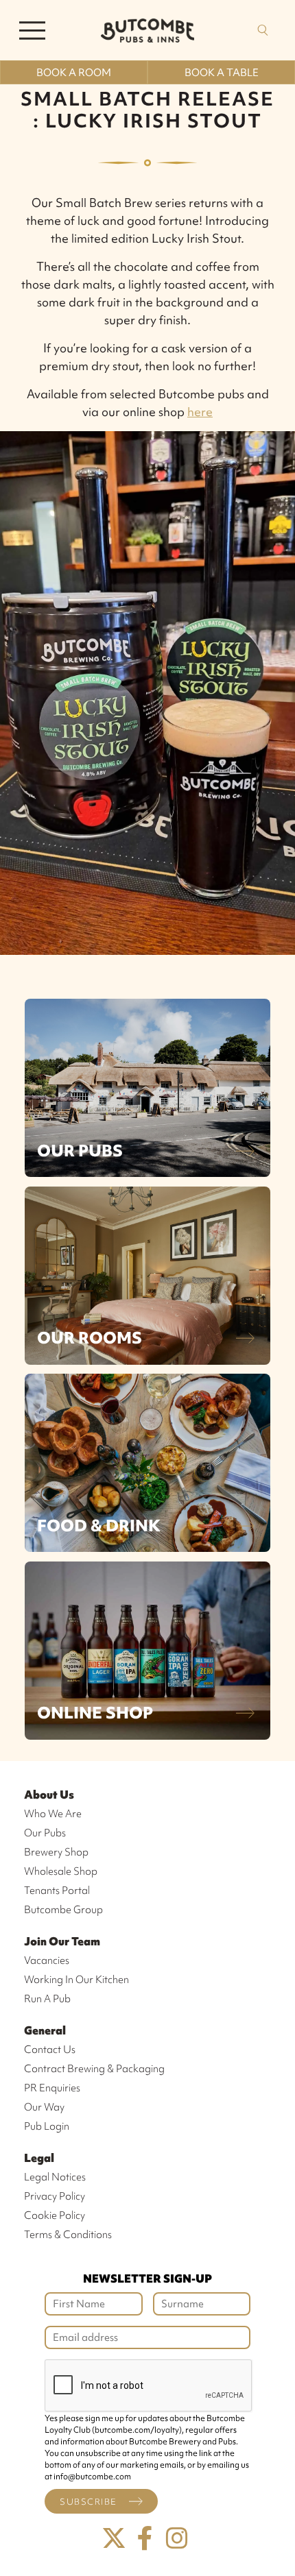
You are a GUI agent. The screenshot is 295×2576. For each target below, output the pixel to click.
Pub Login (47, 2126)
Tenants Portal (57, 1891)
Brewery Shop (56, 1852)
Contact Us (50, 2050)
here (200, 412)
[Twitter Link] (114, 2539)
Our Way (44, 2107)
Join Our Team (62, 1941)
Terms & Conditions (68, 2235)
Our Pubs (80, 1151)
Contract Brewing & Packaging (94, 2069)
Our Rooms (90, 1338)
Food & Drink (99, 1526)
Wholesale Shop (61, 1871)
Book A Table (222, 73)
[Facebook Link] (145, 2539)
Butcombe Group (63, 1910)
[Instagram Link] (177, 2539)
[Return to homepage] (147, 30)
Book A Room (74, 73)
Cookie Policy (55, 2215)
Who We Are (53, 1814)
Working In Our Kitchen (76, 1980)
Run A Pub (47, 1999)
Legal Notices (55, 2177)
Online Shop (95, 1713)
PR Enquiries (52, 2088)
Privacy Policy (55, 2196)
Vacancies (47, 1960)
